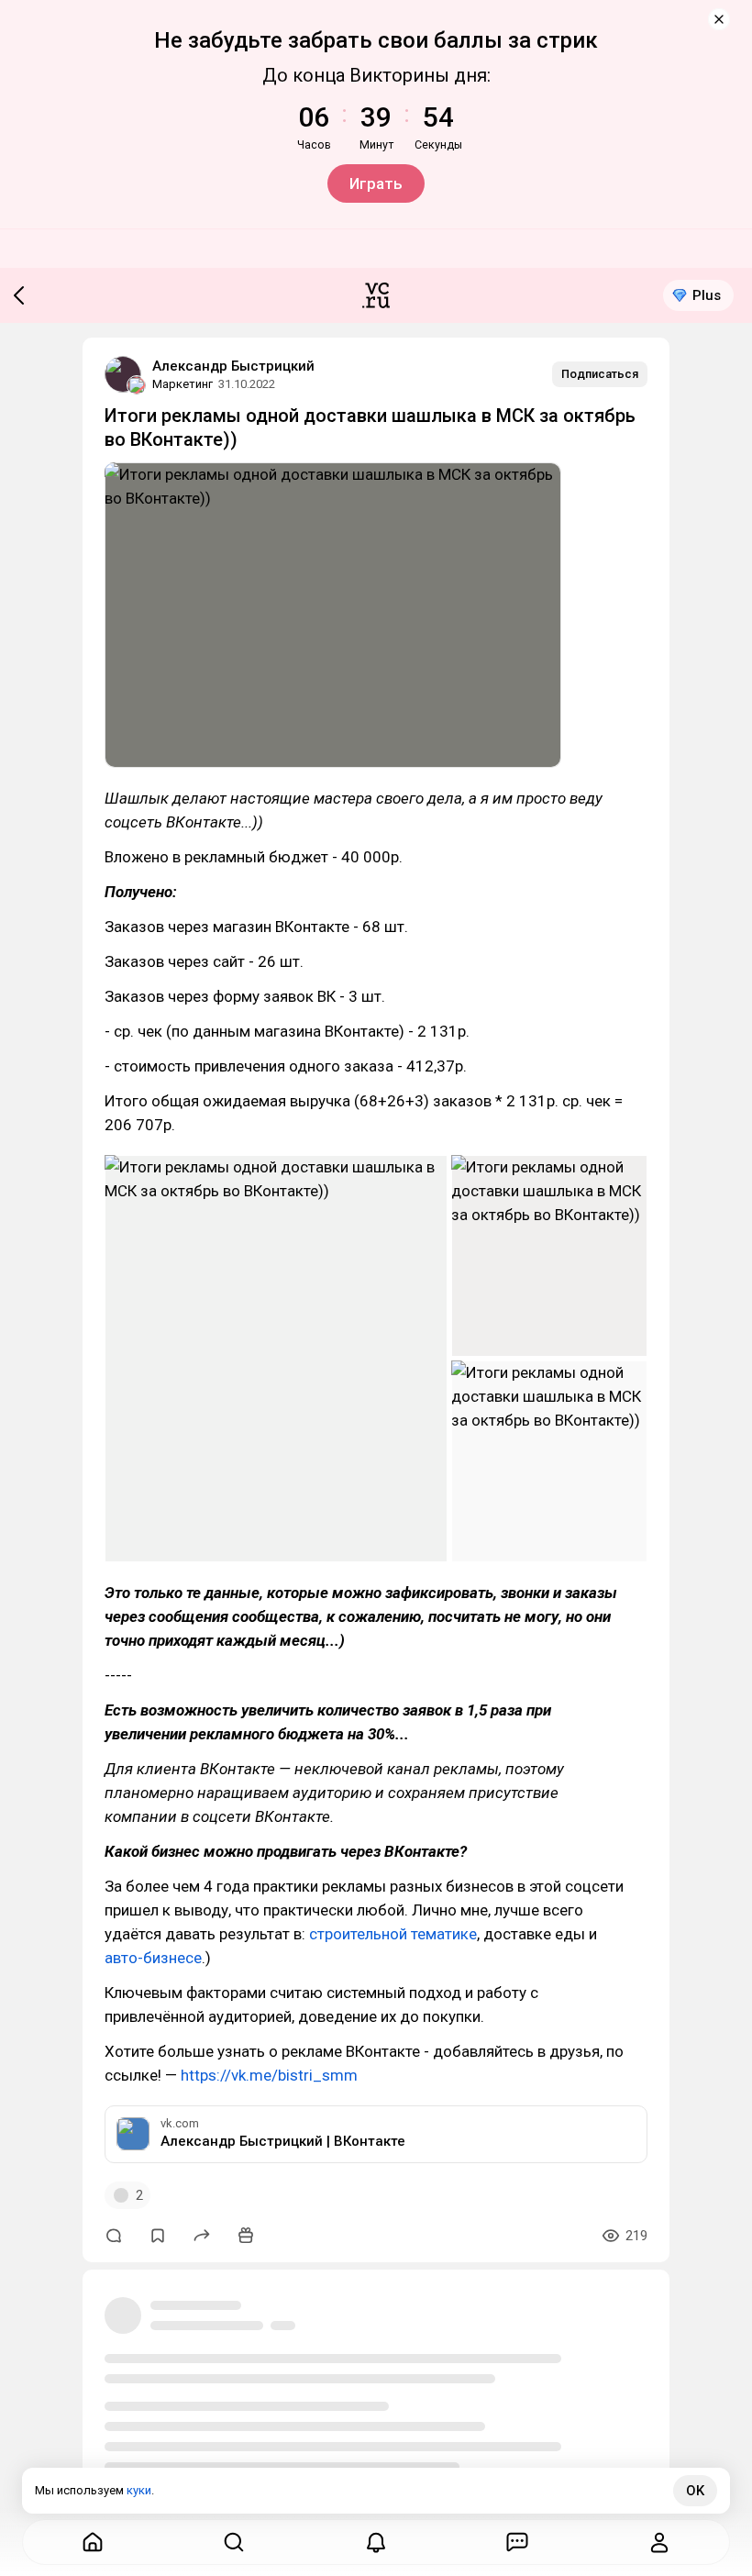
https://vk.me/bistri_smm (269, 2075)
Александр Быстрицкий (233, 366)
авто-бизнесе (153, 1958)
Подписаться (600, 374)
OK (695, 2491)
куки (139, 2490)
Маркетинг (182, 384)
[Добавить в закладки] (158, 2236)
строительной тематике (393, 1934)
